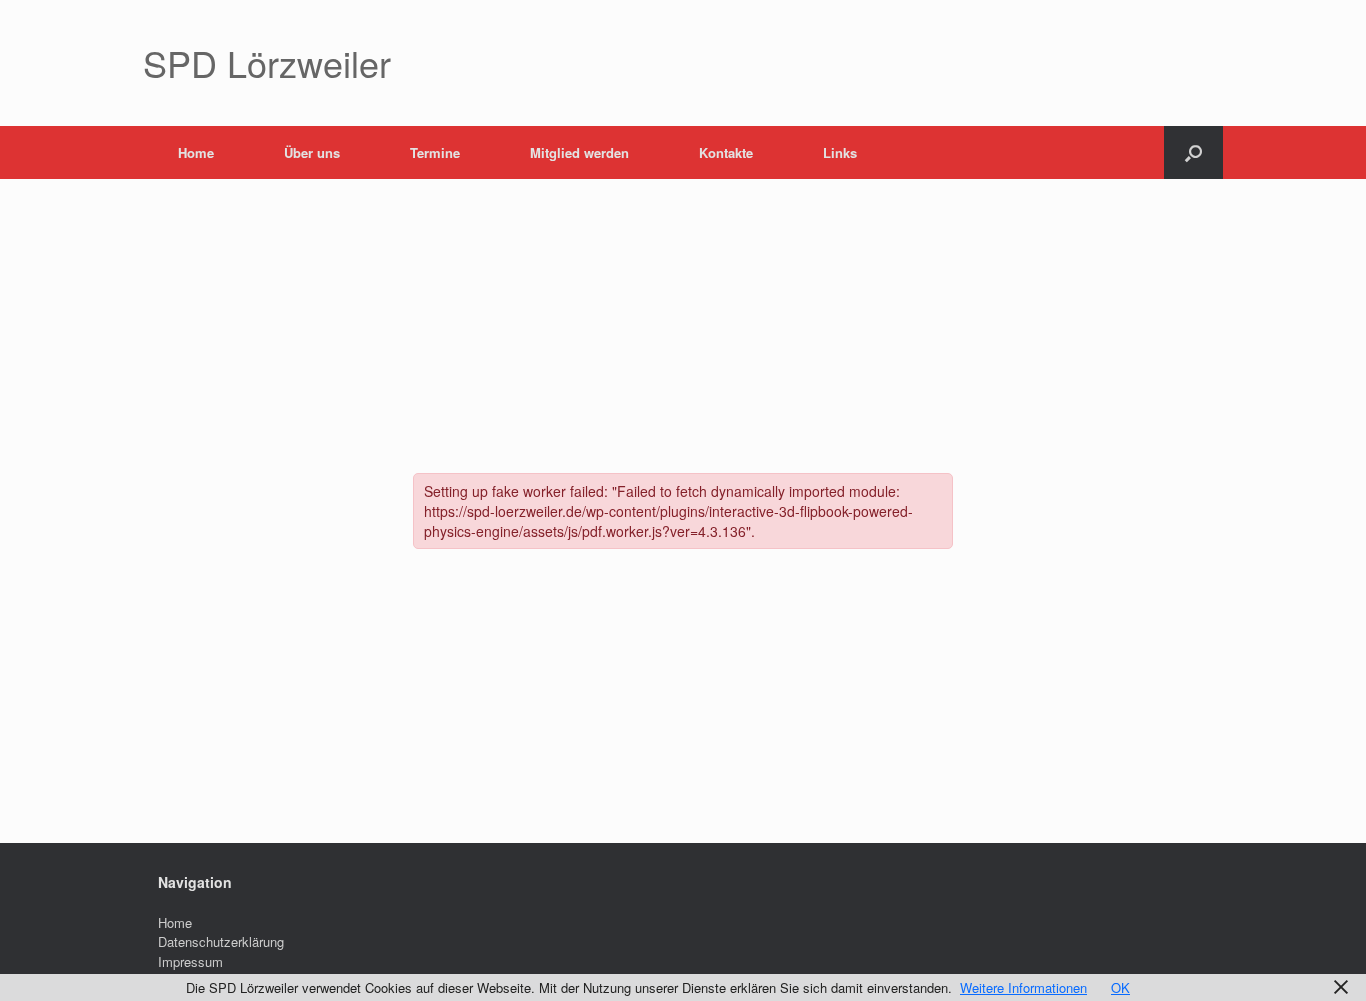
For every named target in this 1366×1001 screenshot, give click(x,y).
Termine (435, 152)
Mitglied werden (579, 152)
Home (196, 152)
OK (1120, 987)
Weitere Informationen (1023, 987)
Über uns (312, 152)
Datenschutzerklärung (221, 941)
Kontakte (726, 152)
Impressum (190, 961)
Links (840, 152)
